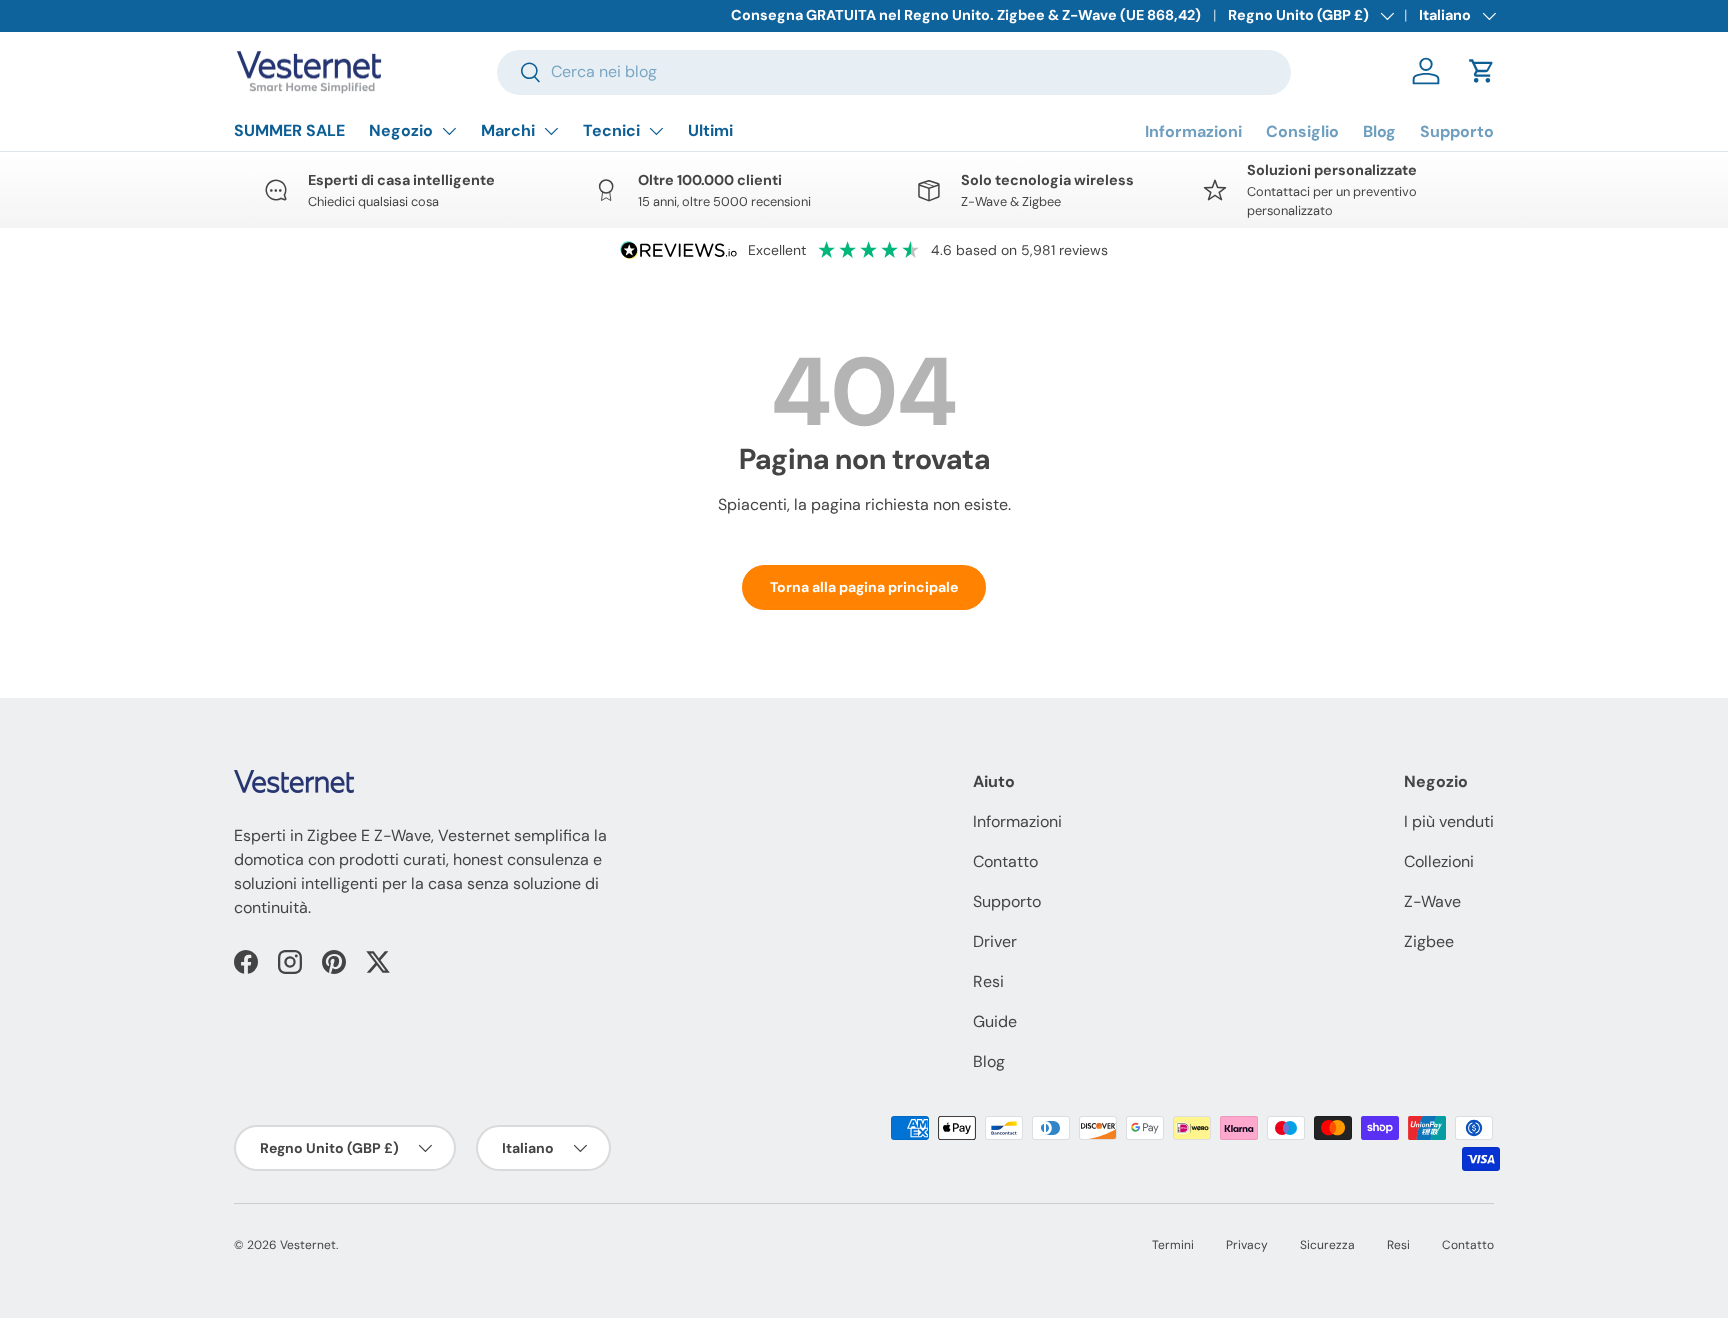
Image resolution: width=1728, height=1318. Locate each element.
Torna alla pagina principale (864, 587)
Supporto (1457, 131)
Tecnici (611, 130)
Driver (995, 941)
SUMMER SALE (289, 130)
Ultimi (710, 130)
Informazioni (1193, 131)
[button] (1482, 71)
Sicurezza (1327, 1245)
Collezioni (1439, 861)
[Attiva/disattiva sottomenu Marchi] (551, 131)
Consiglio (1302, 131)
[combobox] (894, 71)
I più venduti (1449, 821)
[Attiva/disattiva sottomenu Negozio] (449, 131)
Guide (995, 1021)
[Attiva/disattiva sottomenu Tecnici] (656, 131)
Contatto (1005, 861)
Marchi (508, 130)
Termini (1173, 1245)
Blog (1379, 131)
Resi (988, 981)
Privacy (1247, 1245)
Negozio (401, 130)
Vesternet (308, 1245)
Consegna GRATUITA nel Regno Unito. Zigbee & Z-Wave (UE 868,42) (966, 15)
